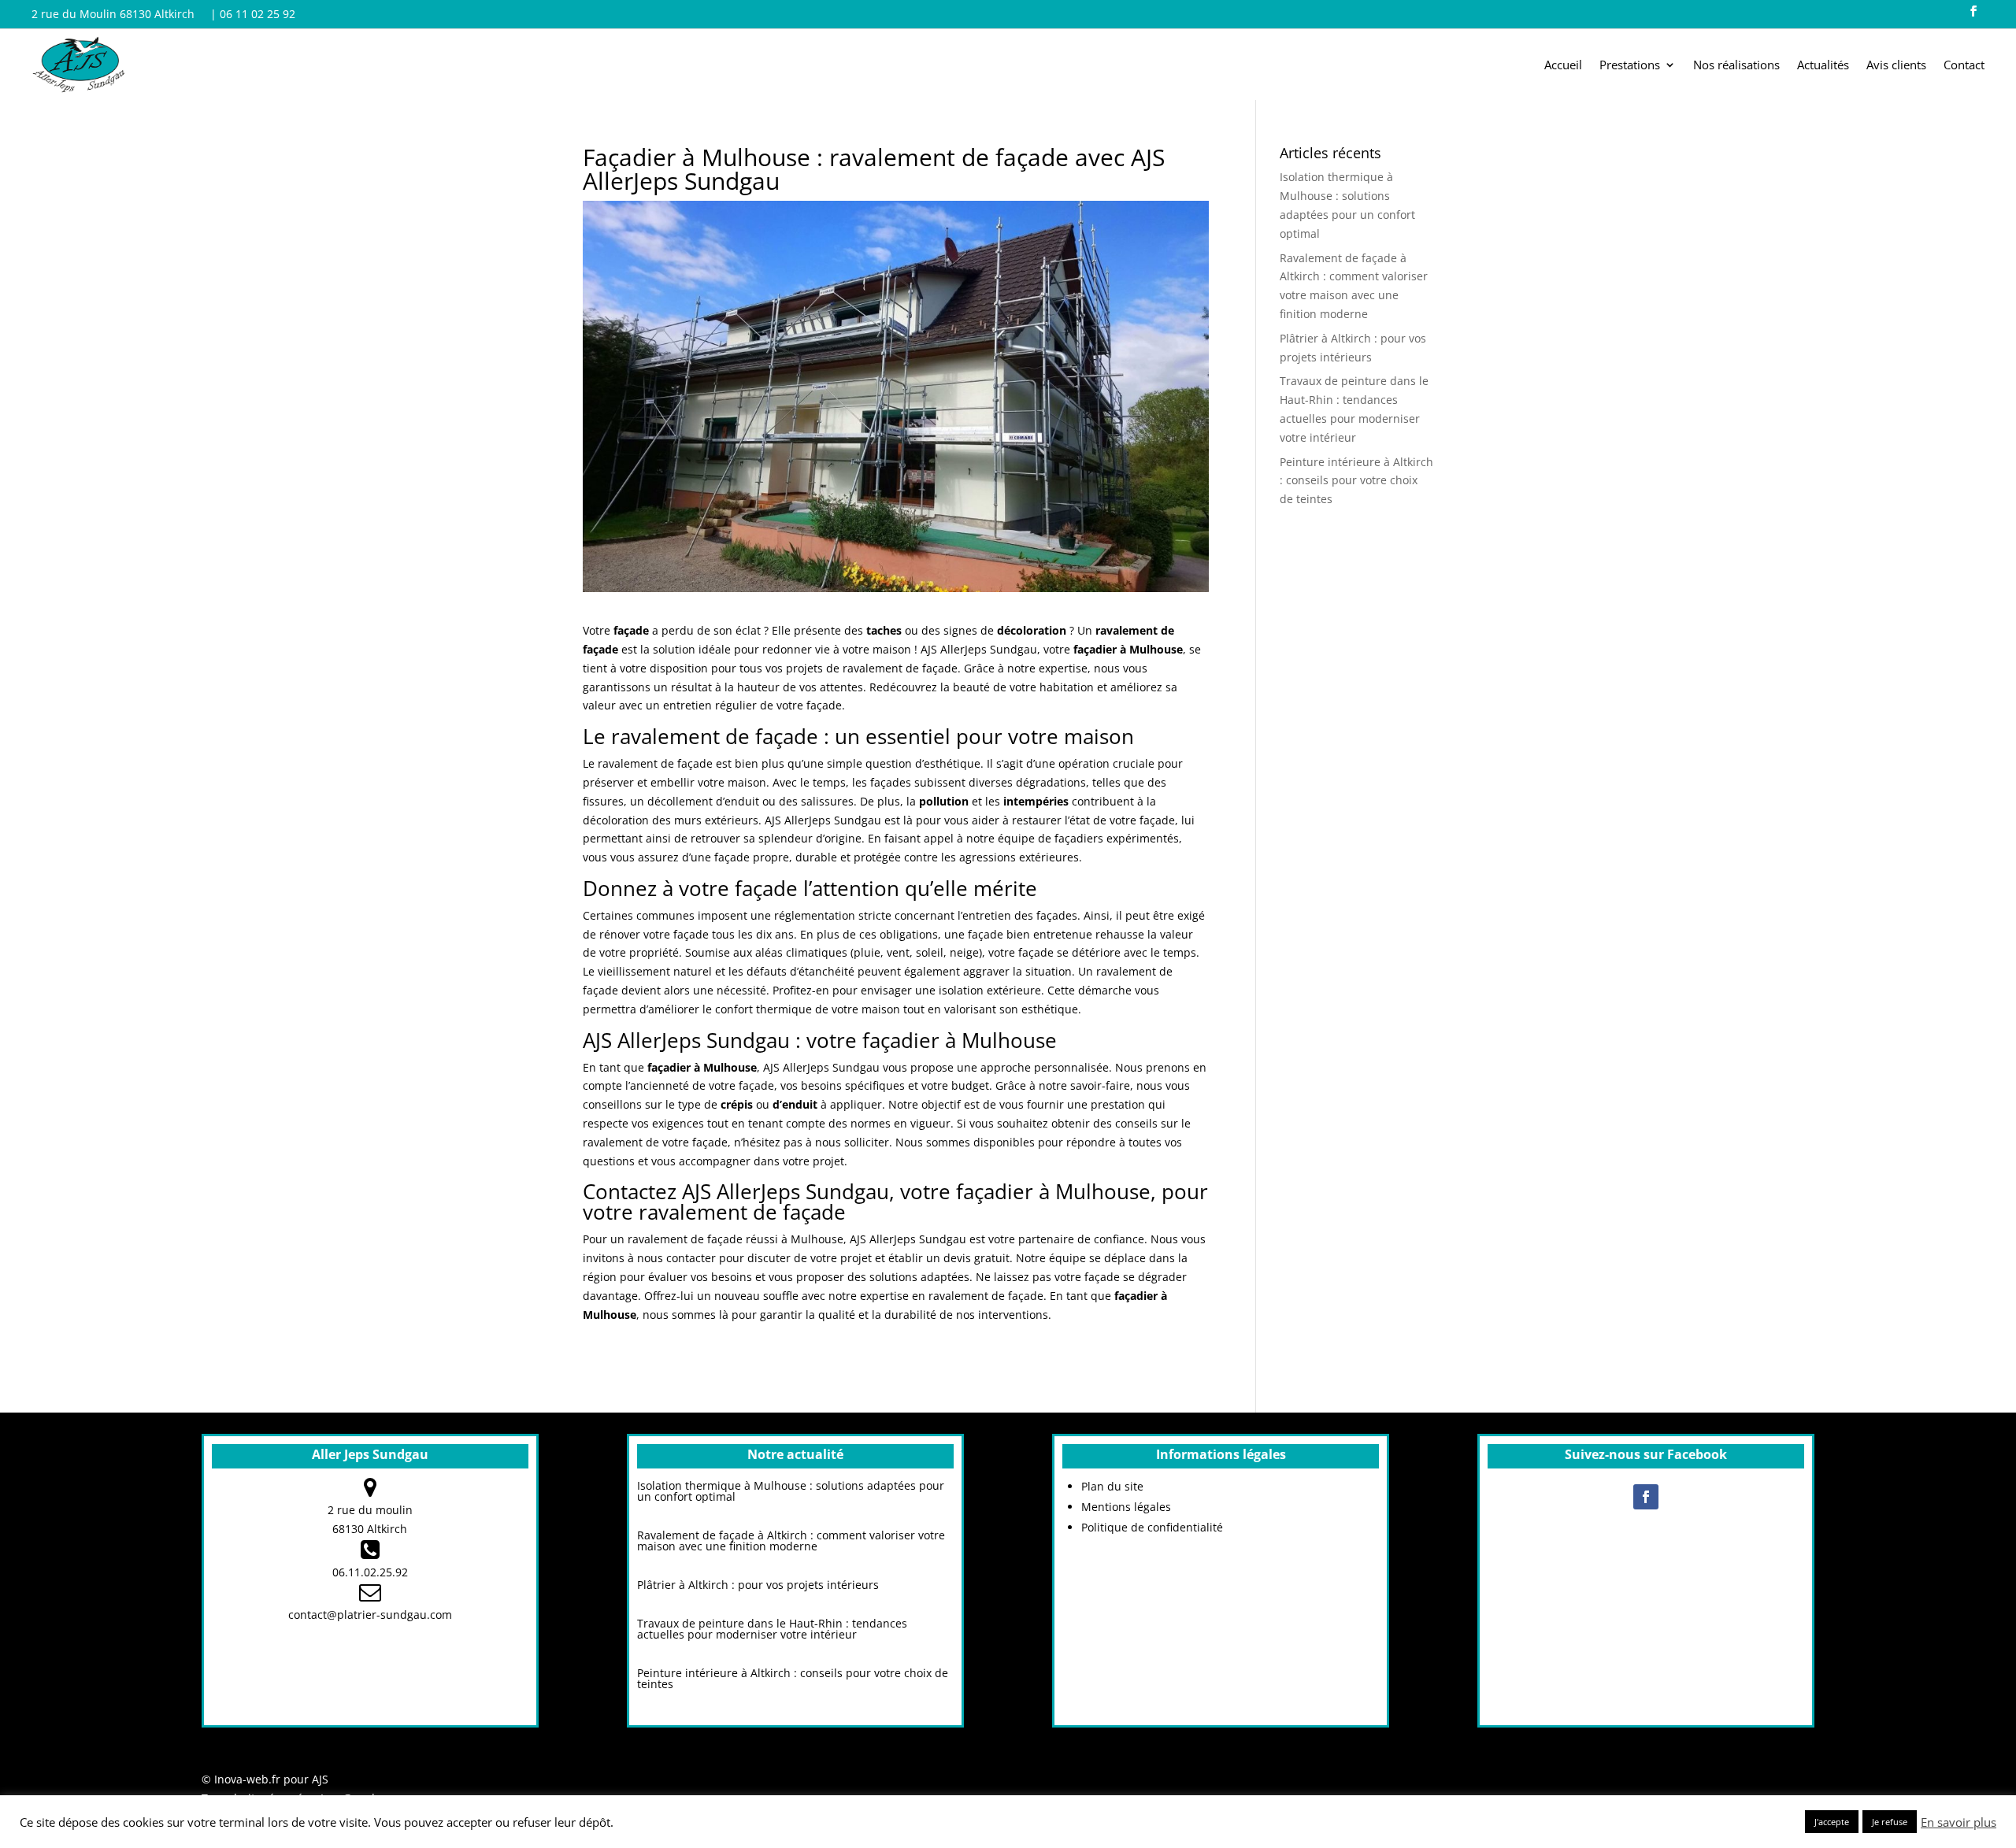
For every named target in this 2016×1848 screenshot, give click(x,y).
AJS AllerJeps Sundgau (823, 820)
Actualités (1823, 66)
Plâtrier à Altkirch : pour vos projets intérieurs (758, 1585)
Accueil (1563, 66)
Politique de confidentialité (1152, 1527)
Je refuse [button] (1890, 1822)
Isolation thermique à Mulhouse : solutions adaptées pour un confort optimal (791, 1491)
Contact (1964, 66)
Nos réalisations (1736, 66)
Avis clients (1896, 66)
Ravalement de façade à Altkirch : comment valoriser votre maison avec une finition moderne (791, 1541)
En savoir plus (1959, 1822)
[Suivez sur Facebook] (1973, 11)
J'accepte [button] (1832, 1822)
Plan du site (1112, 1486)
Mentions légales (1126, 1507)
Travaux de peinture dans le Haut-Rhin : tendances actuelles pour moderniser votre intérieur (772, 1629)
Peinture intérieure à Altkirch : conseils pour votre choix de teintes (1356, 481)
